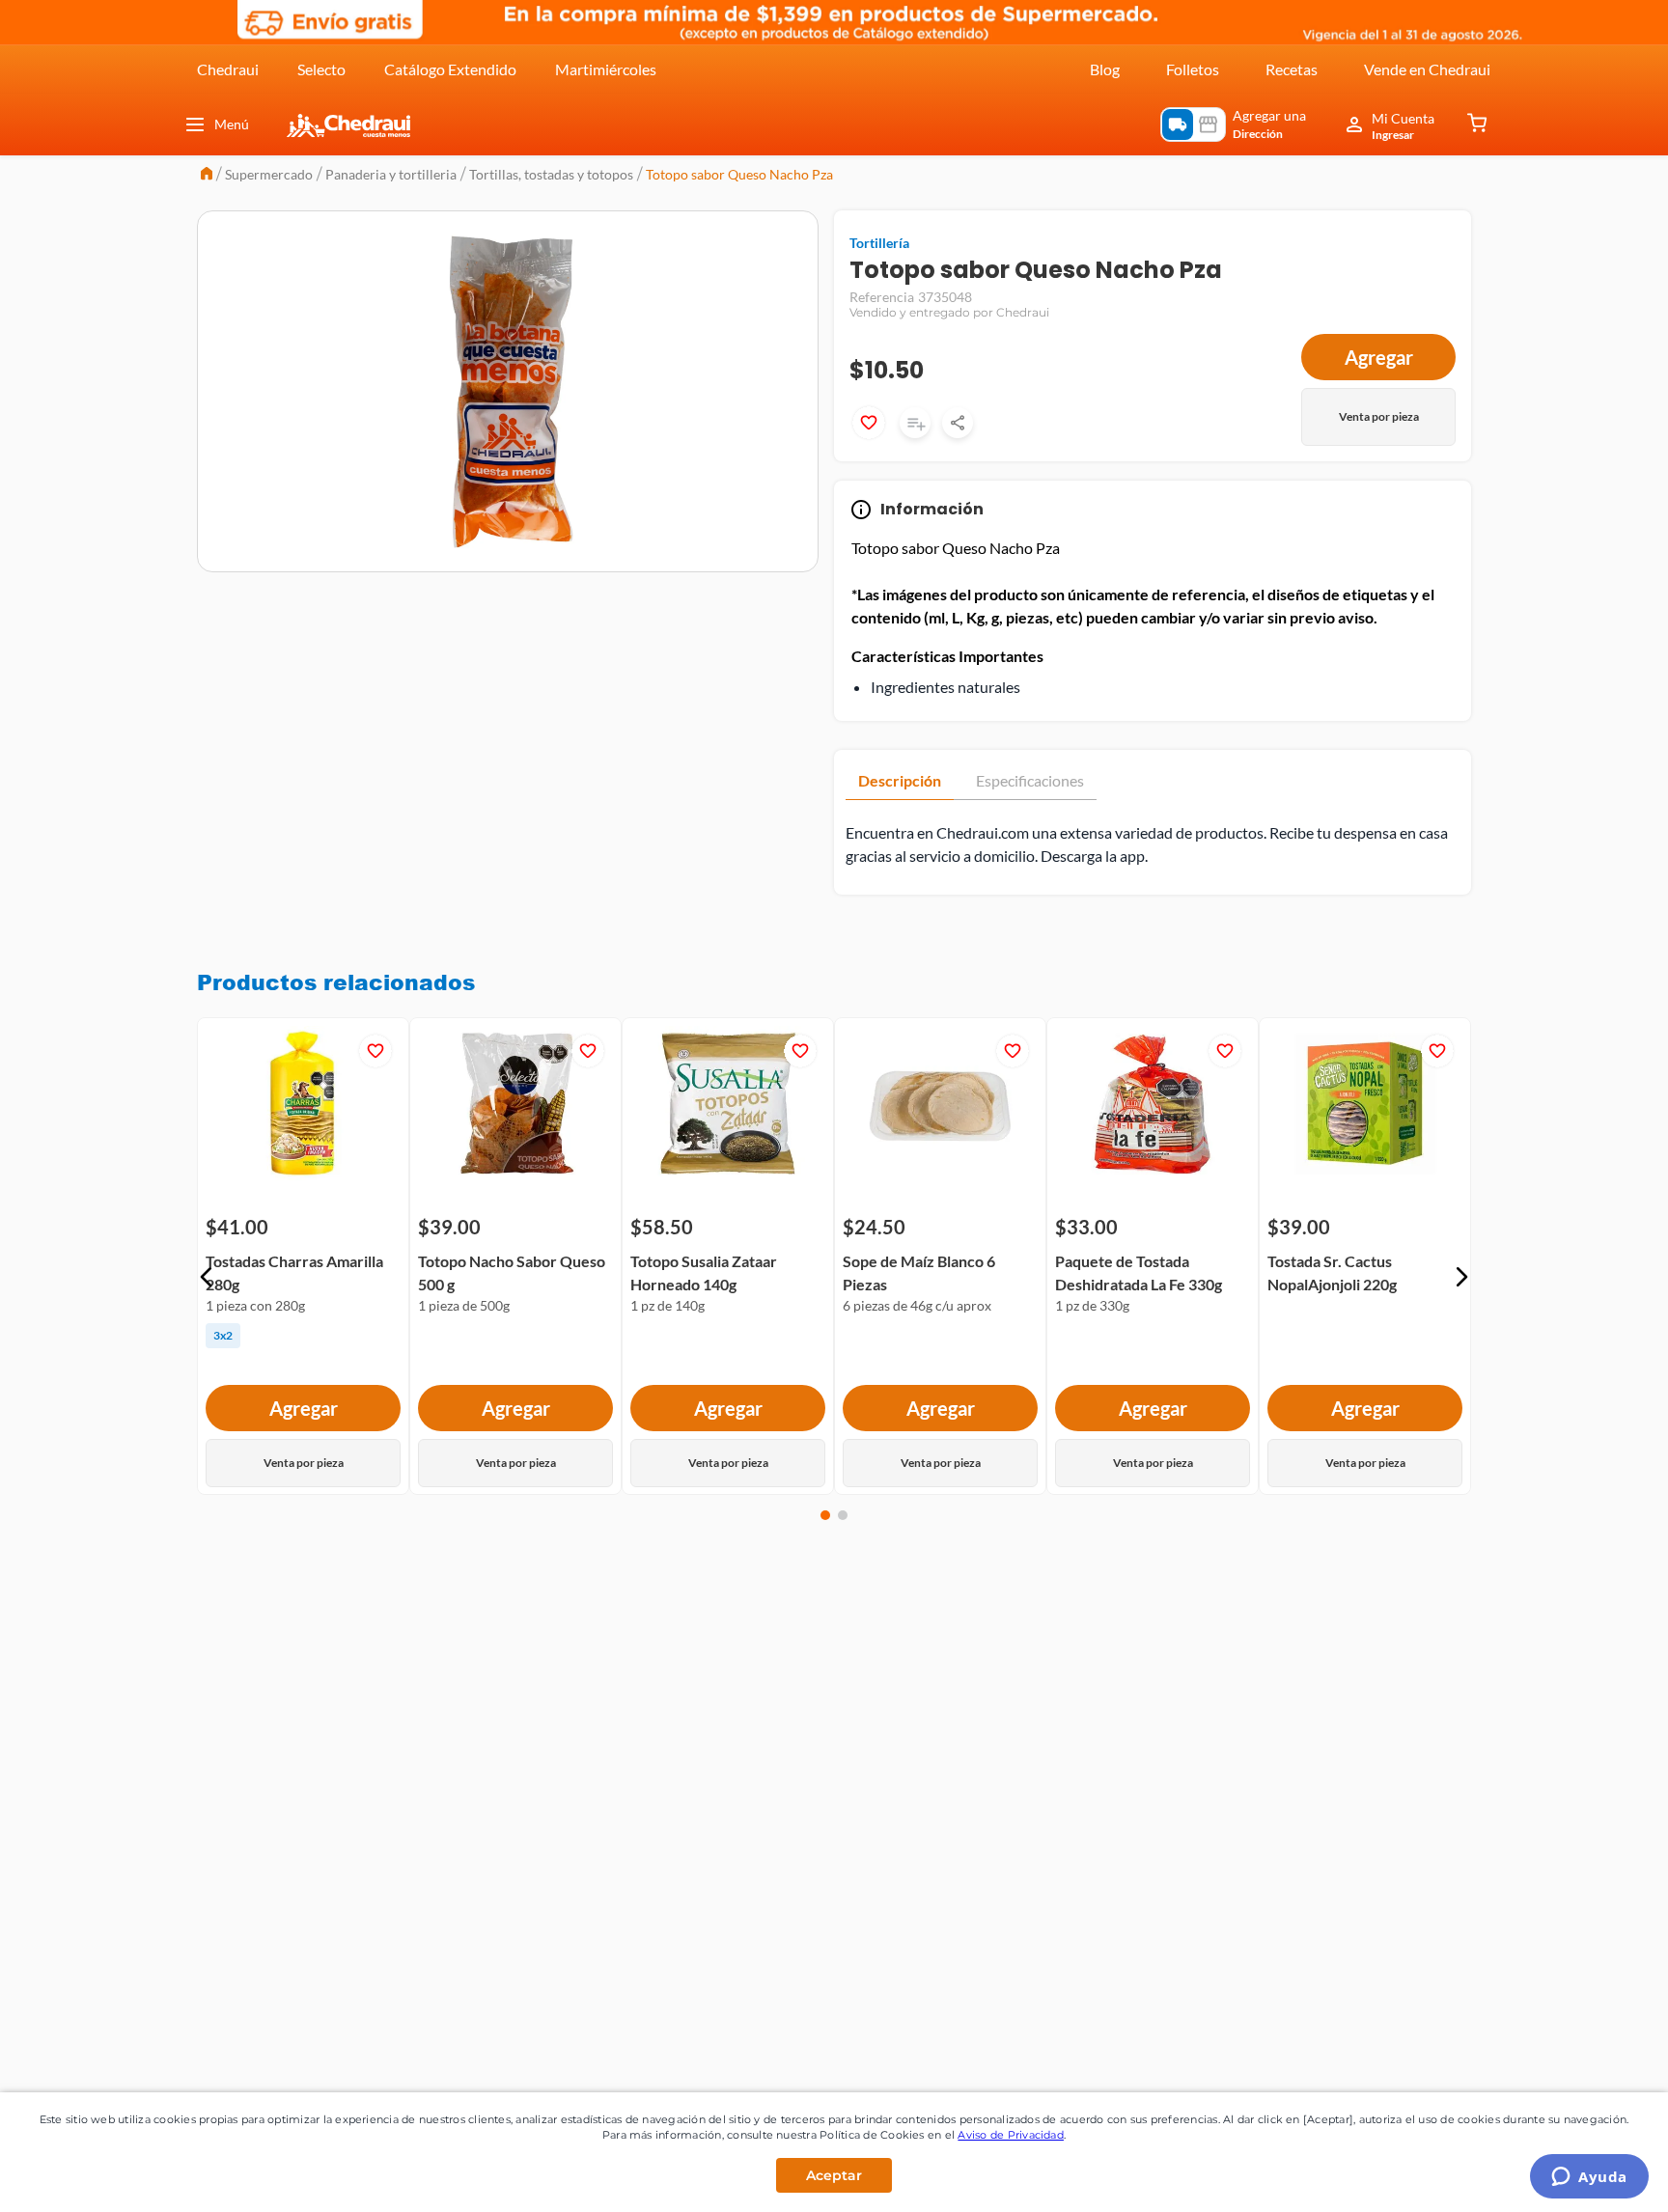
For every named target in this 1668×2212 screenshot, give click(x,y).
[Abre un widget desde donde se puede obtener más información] (1589, 2178)
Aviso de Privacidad (1011, 2135)
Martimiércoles (606, 69)
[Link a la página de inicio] (207, 175)
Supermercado (269, 174)
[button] (207, 1277)
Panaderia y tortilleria (391, 174)
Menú (232, 124)
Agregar (1379, 357)
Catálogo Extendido (450, 69)
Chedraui (228, 69)
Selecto (321, 69)
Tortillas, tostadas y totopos (551, 174)
